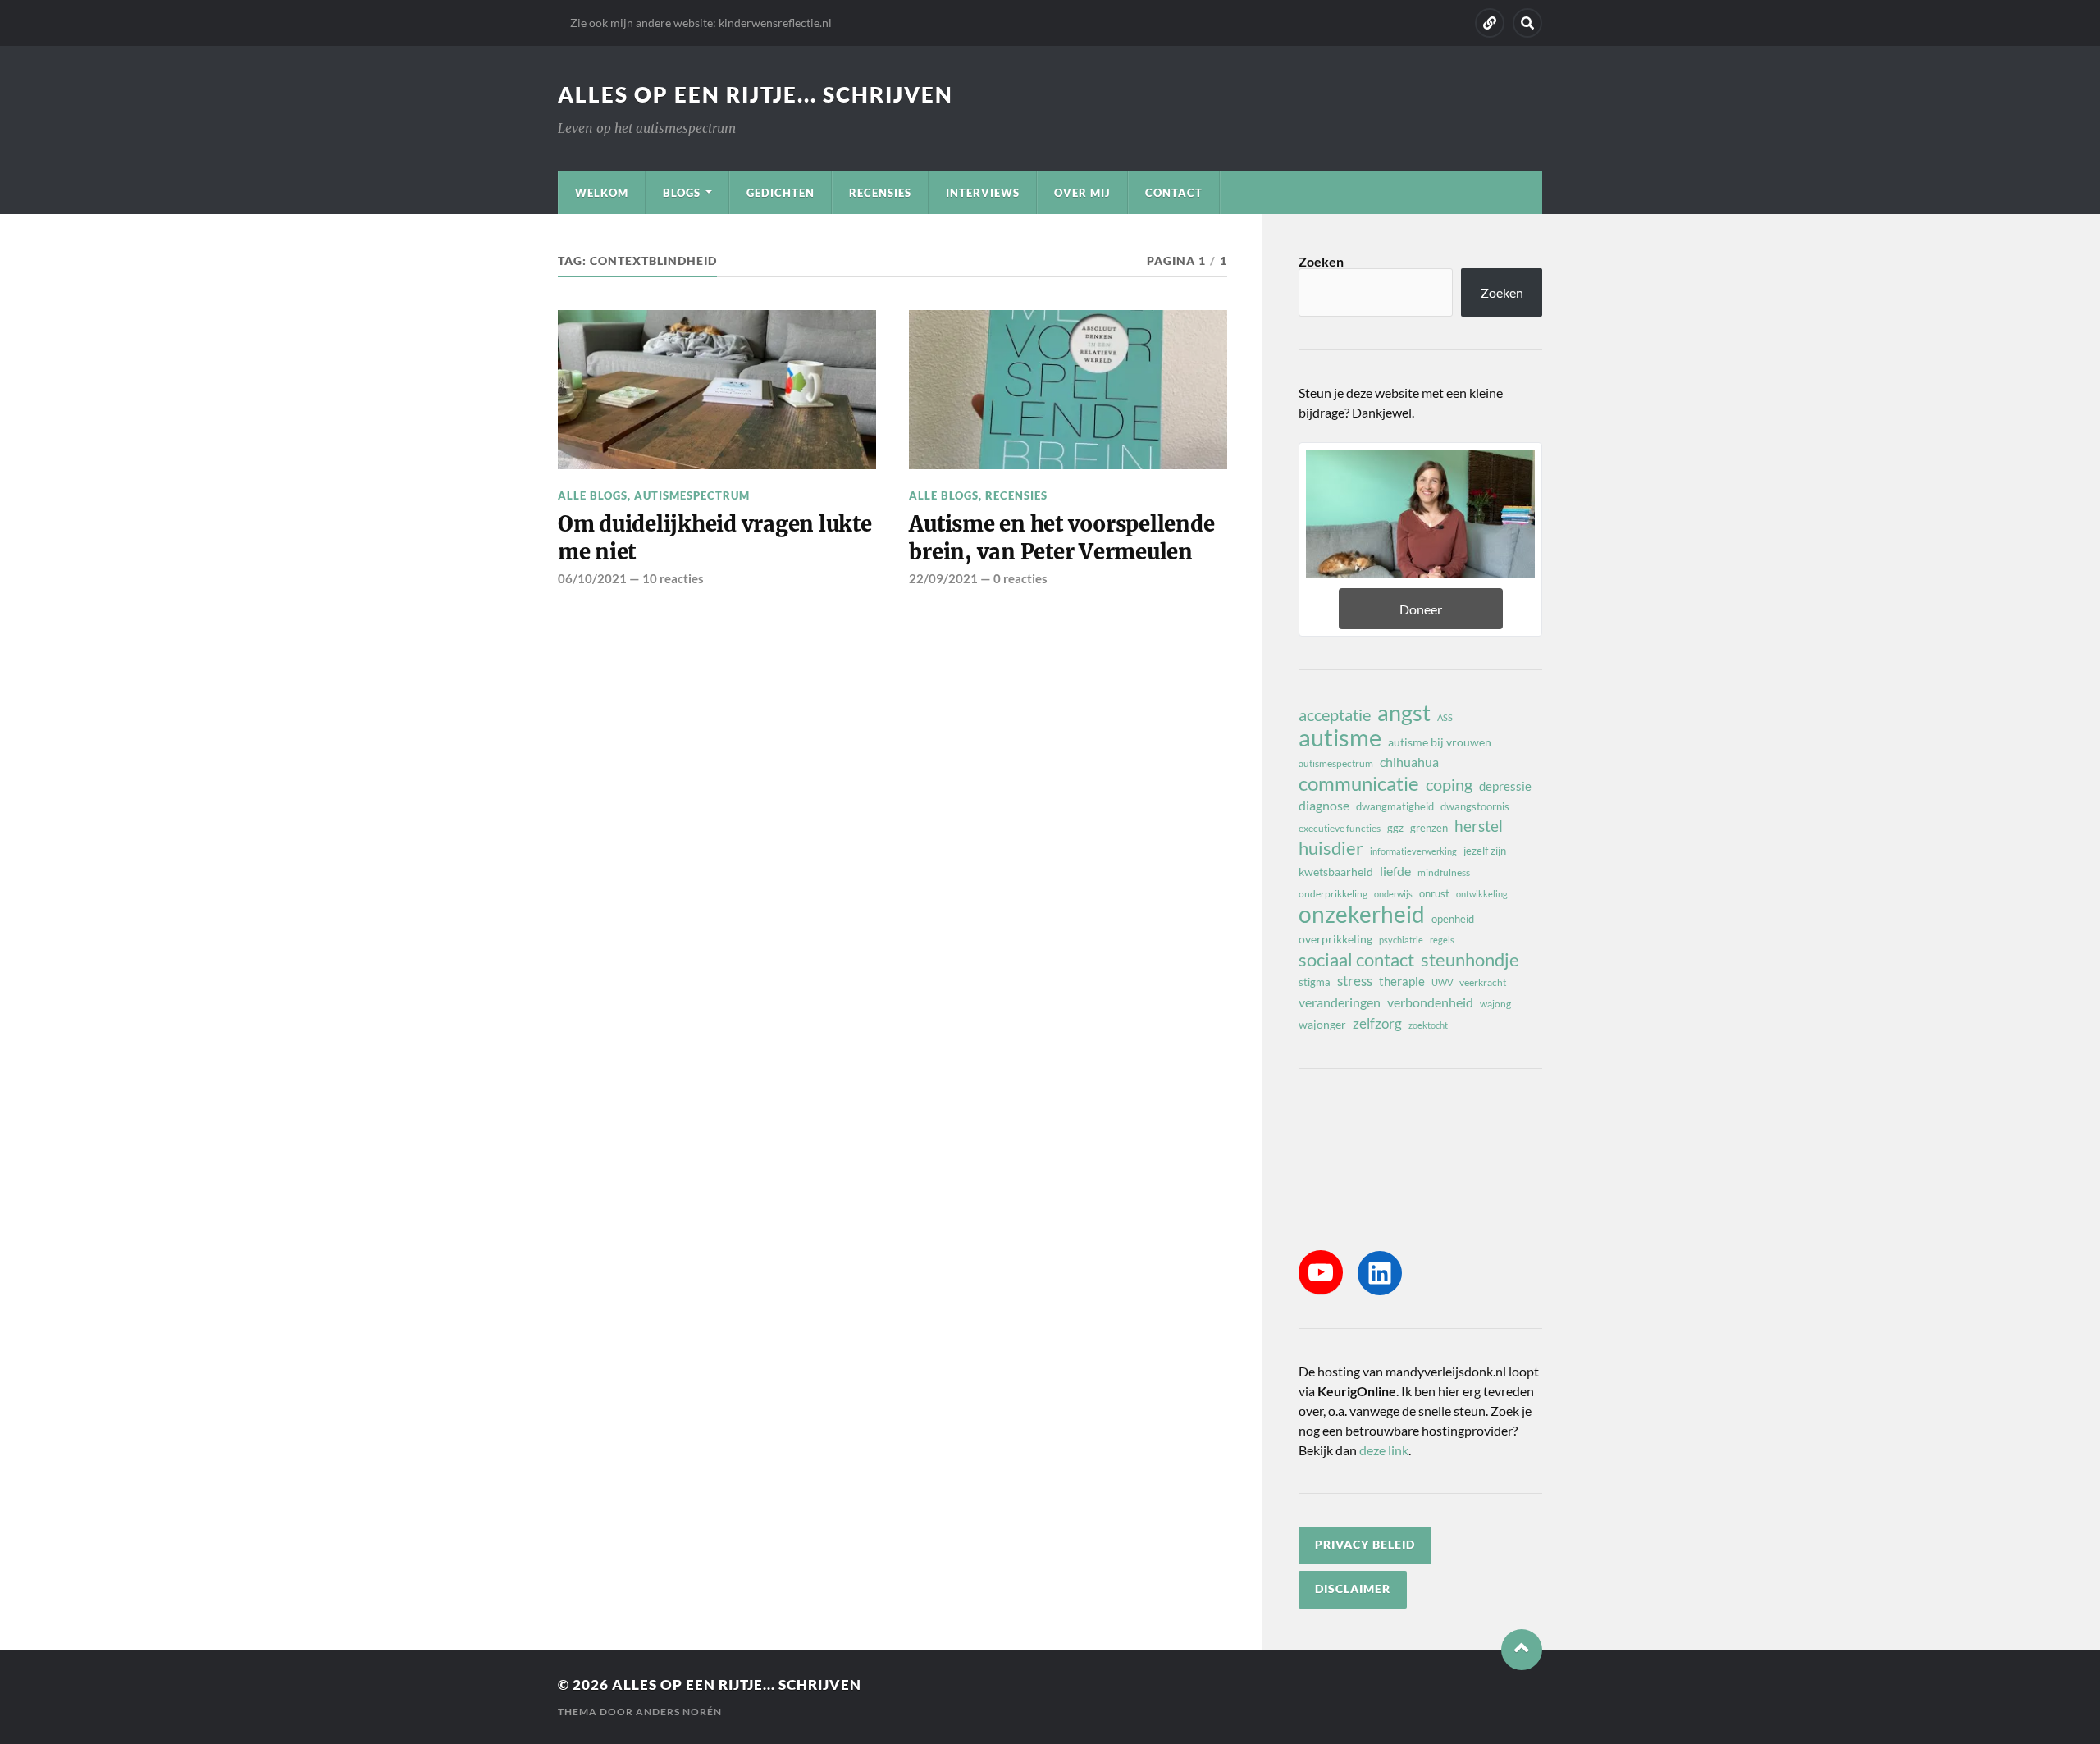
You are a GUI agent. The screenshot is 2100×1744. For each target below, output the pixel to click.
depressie (1505, 786)
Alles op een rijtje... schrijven (756, 94)
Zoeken (1321, 261)
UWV (1442, 982)
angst (1404, 713)
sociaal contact (1356, 960)
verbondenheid (1430, 1002)
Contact (1174, 193)
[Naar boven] (1522, 1650)
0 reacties (1020, 578)
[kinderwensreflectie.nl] (1490, 23)
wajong (1495, 1004)
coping (1449, 784)
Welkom (602, 193)
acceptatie (1335, 714)
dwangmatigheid (1395, 806)
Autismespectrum (692, 495)
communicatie (1359, 783)
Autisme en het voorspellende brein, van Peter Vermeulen (1061, 538)
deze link (1384, 1450)
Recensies (880, 193)
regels (1442, 940)
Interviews (983, 193)
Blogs (682, 193)
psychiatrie (1401, 940)
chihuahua (1409, 762)
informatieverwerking (1413, 851)
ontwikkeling (1482, 894)
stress (1355, 981)
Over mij (1082, 193)
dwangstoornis (1475, 806)
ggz (1395, 828)
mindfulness (1444, 872)
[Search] (1527, 23)
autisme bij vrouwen (1440, 742)
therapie (1402, 981)
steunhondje (1470, 960)
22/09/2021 (943, 578)
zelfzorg (1377, 1023)
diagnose (1324, 805)
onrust (1434, 893)
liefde (1395, 871)
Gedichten (781, 193)
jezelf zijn (1485, 851)
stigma (1315, 982)
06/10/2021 (592, 578)
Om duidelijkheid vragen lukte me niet (715, 538)
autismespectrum (1336, 763)
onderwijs (1393, 894)
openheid (1453, 919)
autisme (1340, 737)
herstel (1479, 826)
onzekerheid (1362, 914)
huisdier (1331, 848)
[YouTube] (1321, 1272)
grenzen (1429, 828)
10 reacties (673, 578)
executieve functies (1340, 828)
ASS (1445, 717)
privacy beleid (1365, 1545)
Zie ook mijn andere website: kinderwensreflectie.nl (701, 23)
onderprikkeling (1333, 894)
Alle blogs (593, 495)
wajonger (1322, 1024)
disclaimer (1353, 1589)
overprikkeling (1335, 939)
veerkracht (1483, 982)
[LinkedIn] (1380, 1273)
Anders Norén (679, 1712)
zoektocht (1428, 1025)
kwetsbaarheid (1336, 872)
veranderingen (1340, 1002)
